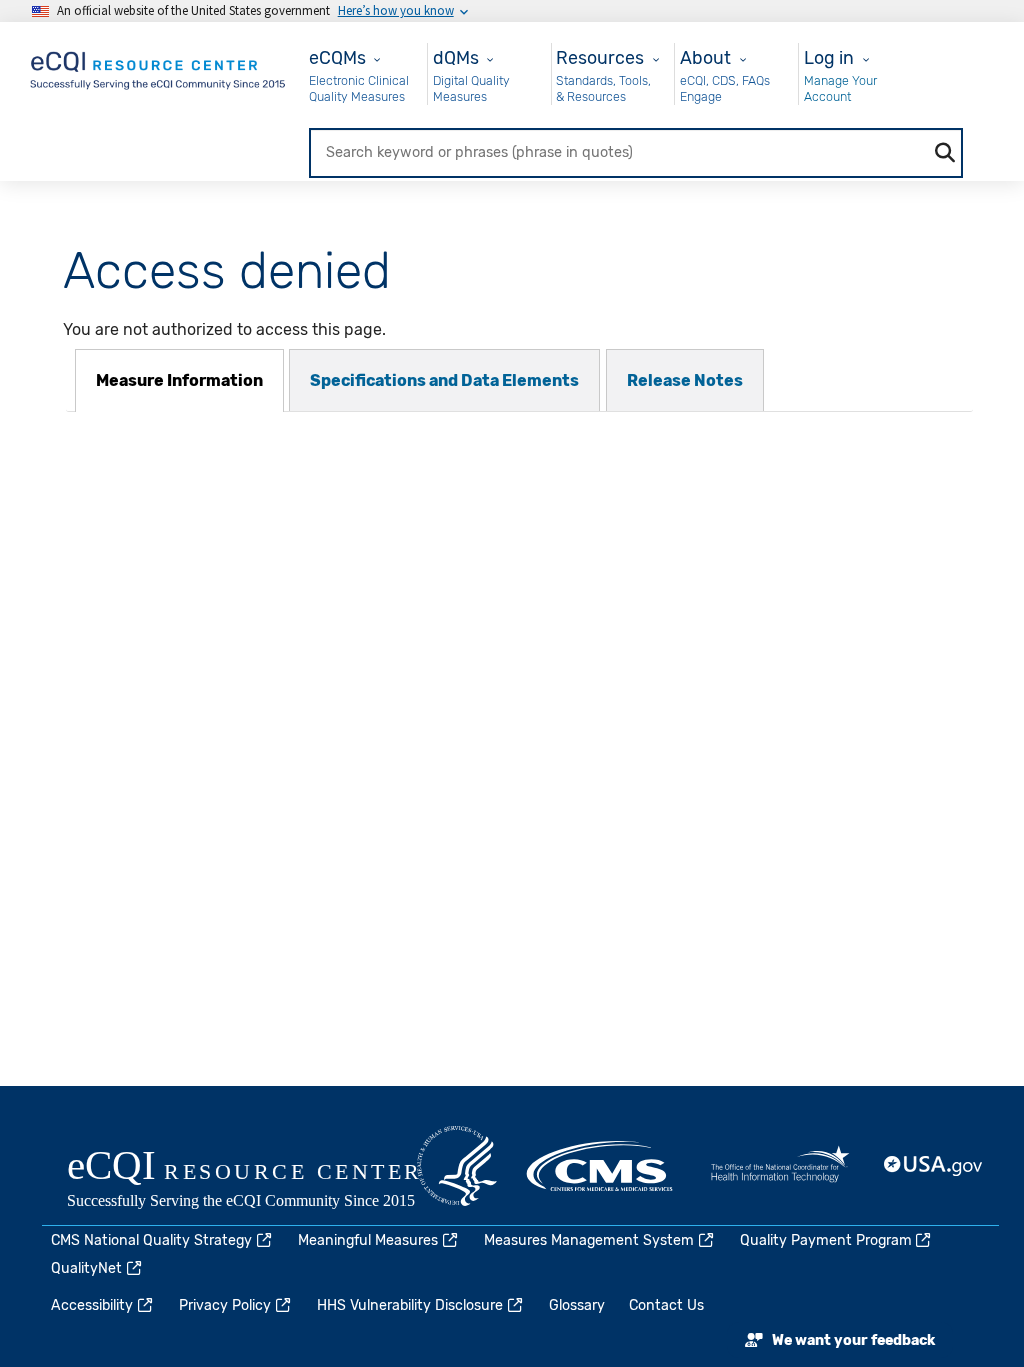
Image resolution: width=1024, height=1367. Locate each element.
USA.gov (934, 1166)
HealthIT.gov (780, 1166)
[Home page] (159, 66)
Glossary (577, 1305)
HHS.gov (457, 1166)
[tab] (179, 380)
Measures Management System (589, 1240)
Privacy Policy (225, 1305)
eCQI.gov (267, 1181)
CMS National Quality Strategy (151, 1240)
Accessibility (92, 1305)
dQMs (456, 57)
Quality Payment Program (826, 1240)
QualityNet (86, 1268)
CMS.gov (601, 1166)
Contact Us (666, 1305)
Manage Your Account (840, 88)
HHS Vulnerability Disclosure (410, 1305)
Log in (829, 57)
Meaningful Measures (368, 1240)
